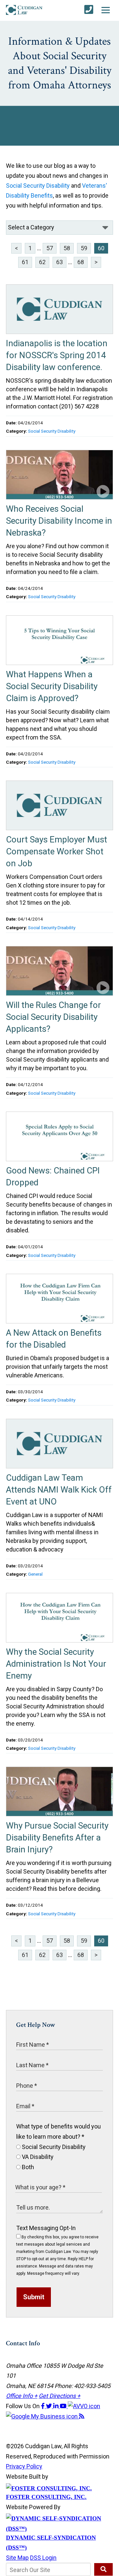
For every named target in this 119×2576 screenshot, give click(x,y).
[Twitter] (50, 2406)
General (35, 1574)
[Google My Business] (42, 2416)
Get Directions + (59, 2396)
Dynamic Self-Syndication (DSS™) (51, 2543)
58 (67, 248)
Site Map (17, 2558)
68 (81, 262)
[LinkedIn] (57, 2406)
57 (50, 248)
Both (27, 2167)
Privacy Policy (24, 2466)
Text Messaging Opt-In (46, 2228)
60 (101, 248)
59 (84, 248)
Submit (34, 2297)
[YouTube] (64, 2406)
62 (42, 262)
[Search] (103, 2569)
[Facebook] (43, 2406)
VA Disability (37, 2157)
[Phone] (89, 10)
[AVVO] (84, 2406)
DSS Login (43, 2558)
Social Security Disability (38, 186)
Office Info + (22, 2396)
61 (25, 262)
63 (59, 262)
